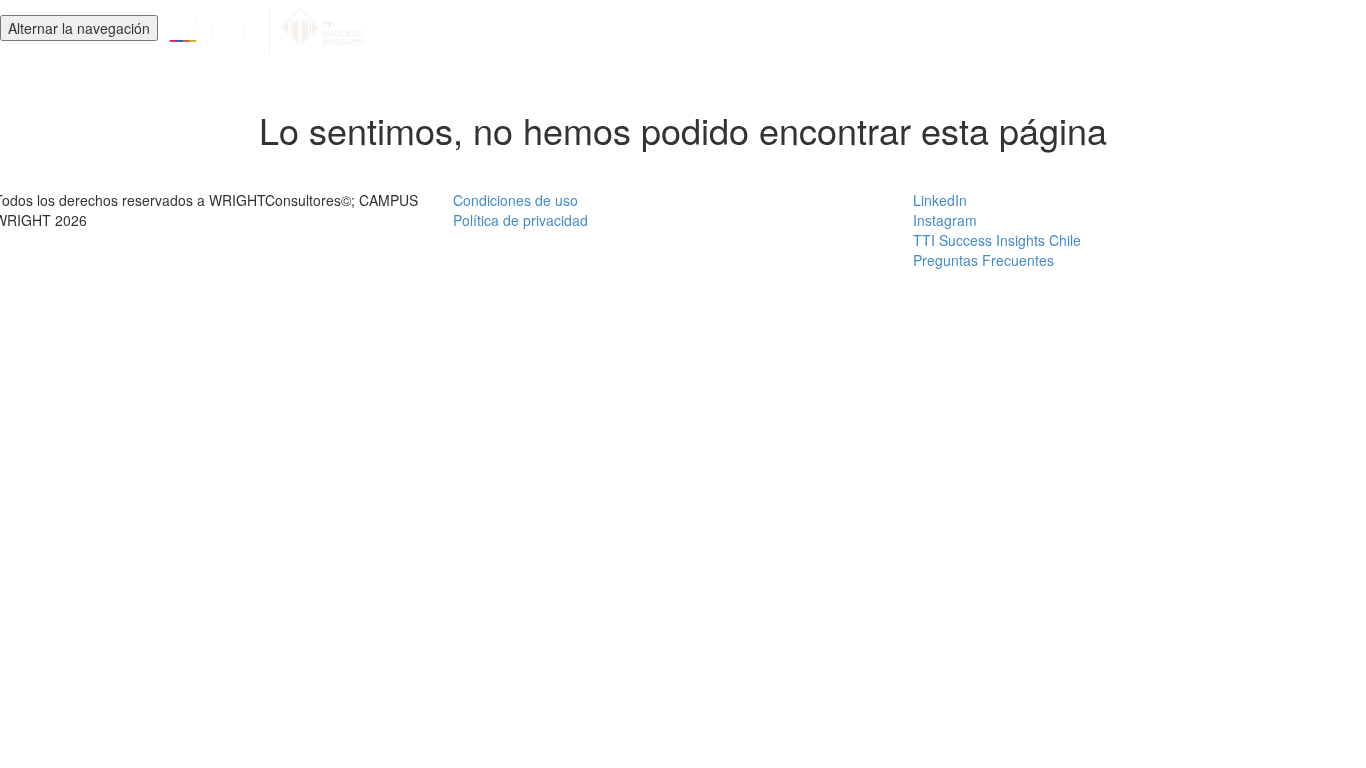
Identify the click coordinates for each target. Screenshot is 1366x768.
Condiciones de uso (515, 200)
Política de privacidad (520, 220)
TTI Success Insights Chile (997, 240)
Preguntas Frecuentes (983, 260)
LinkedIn (940, 200)
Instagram (945, 220)
